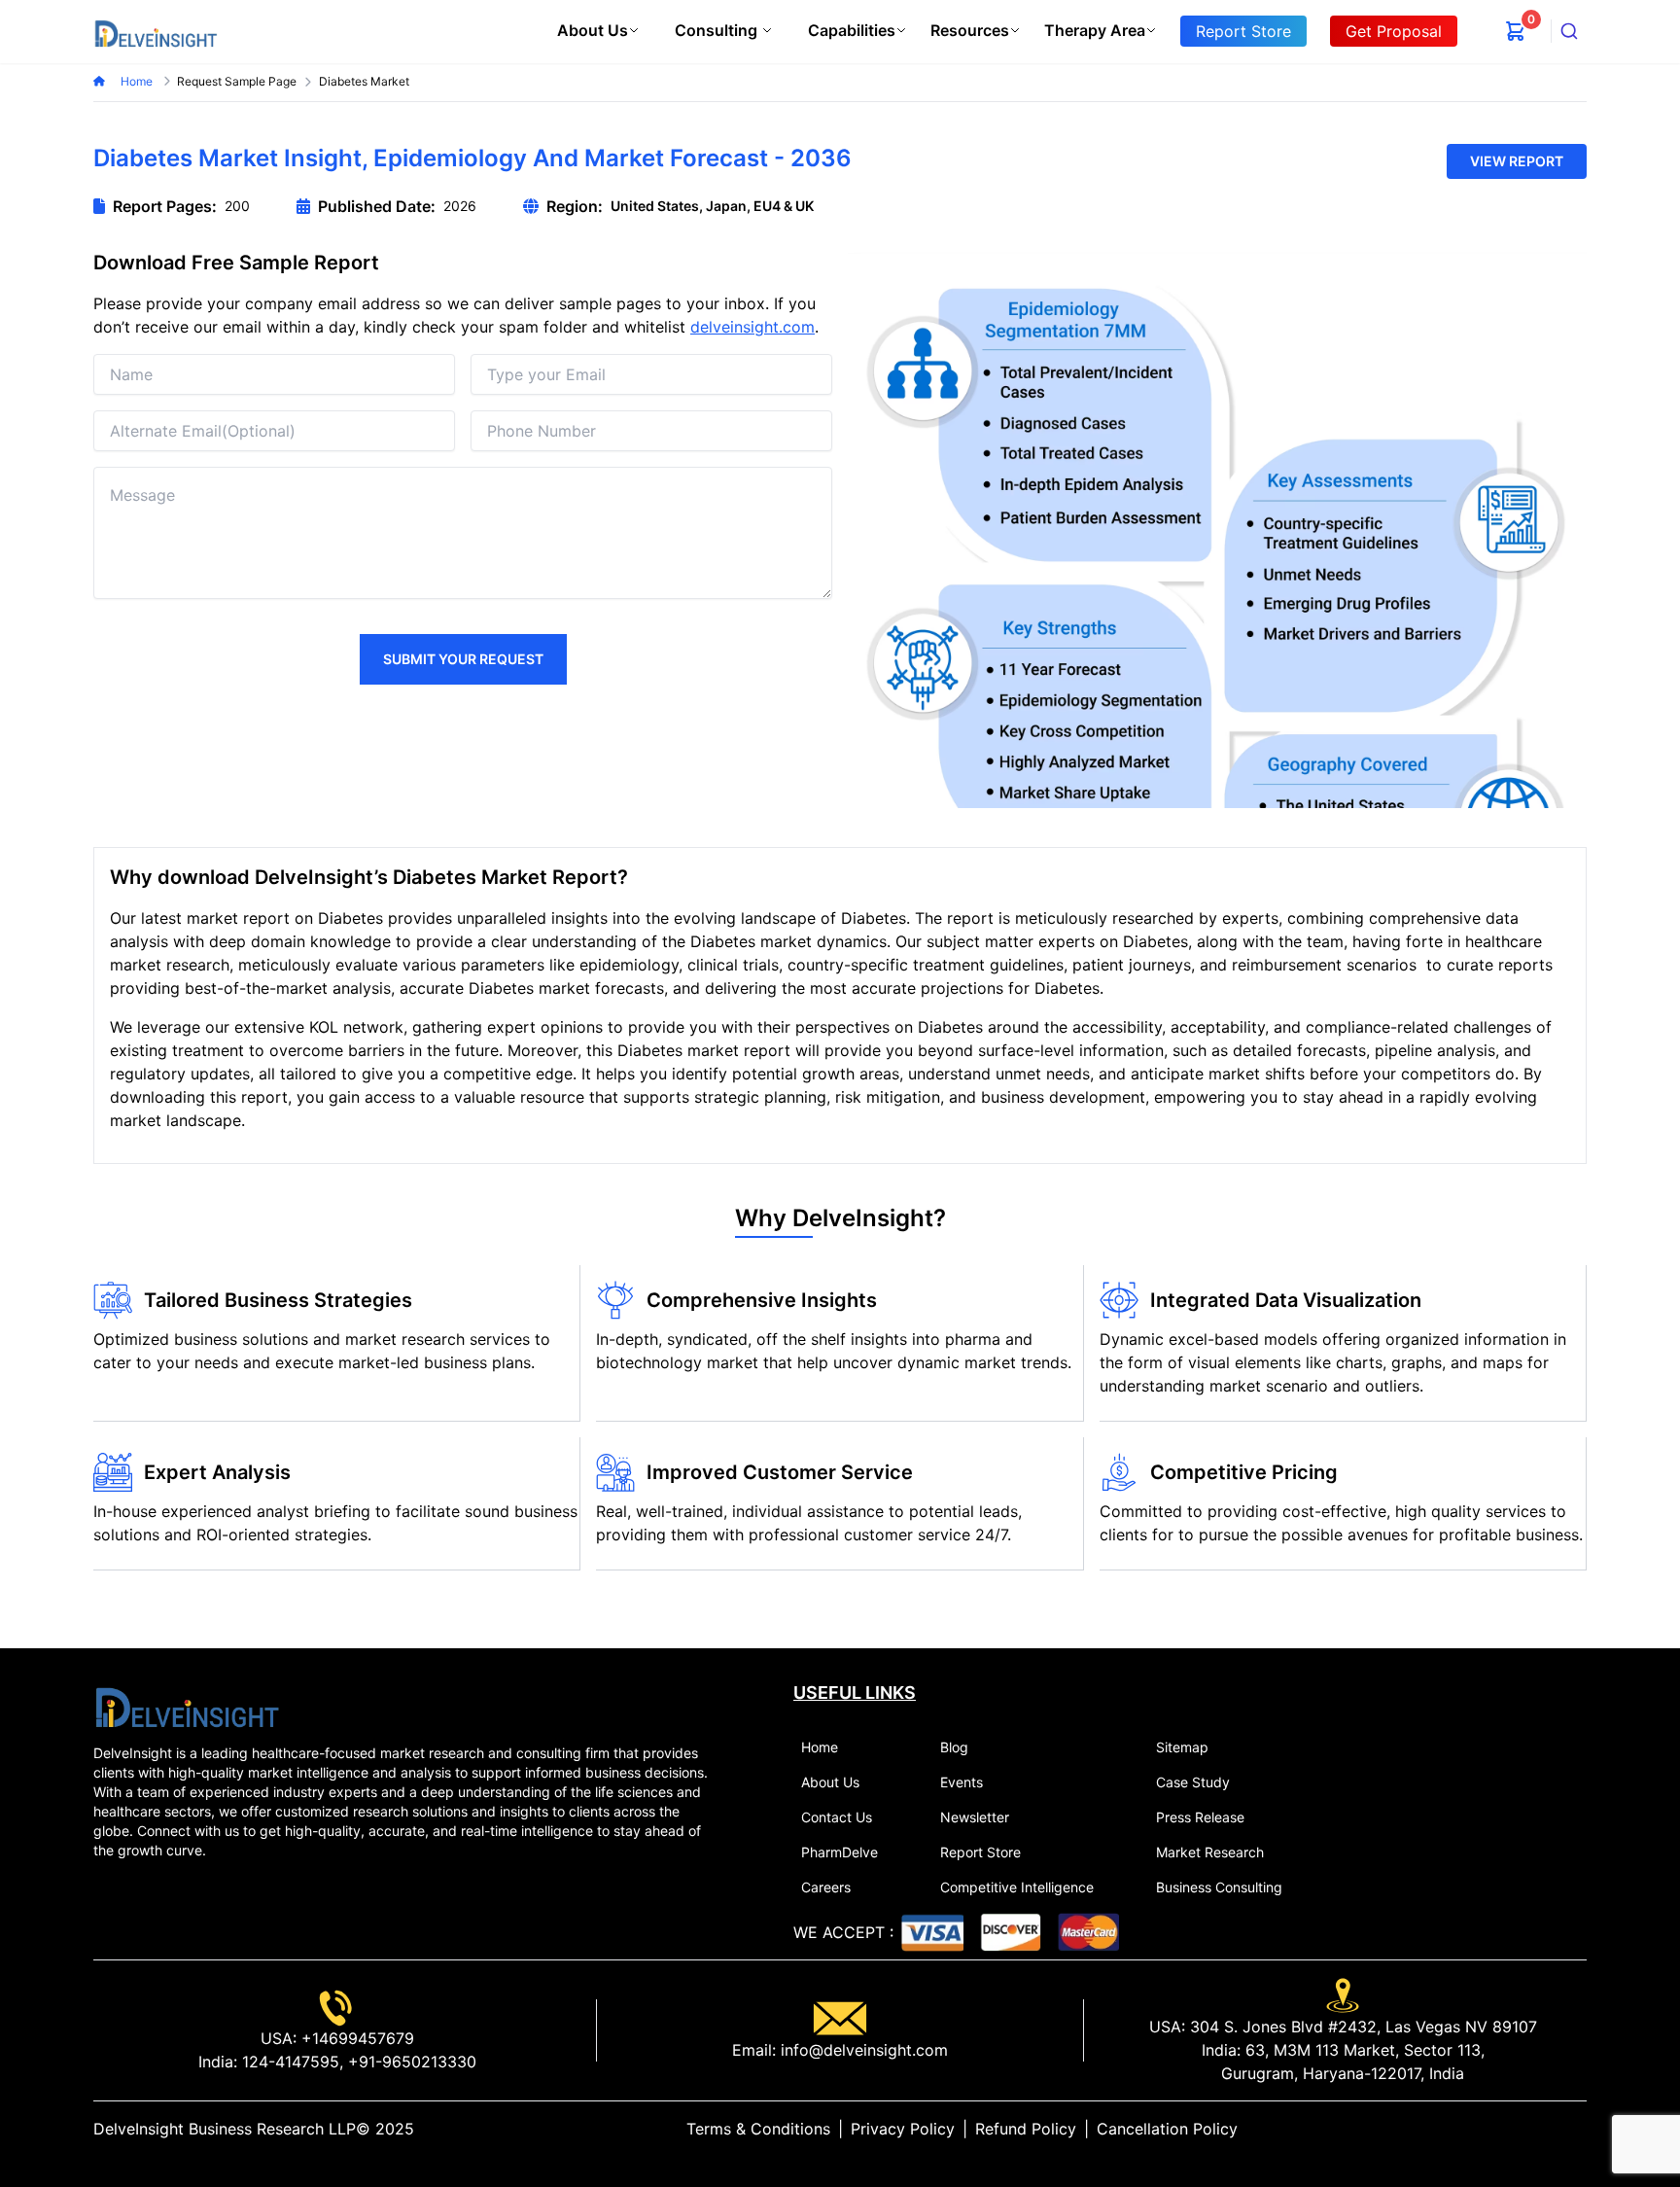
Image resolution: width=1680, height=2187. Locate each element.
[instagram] (1579, 2129)
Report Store (980, 1852)
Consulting (716, 30)
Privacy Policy (903, 2129)
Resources (970, 30)
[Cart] (1516, 31)
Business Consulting (1219, 1887)
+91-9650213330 (410, 2062)
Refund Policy (1026, 2129)
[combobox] (1569, 31)
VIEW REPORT (1517, 161)
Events (962, 1782)
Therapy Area (1095, 30)
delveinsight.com (752, 327)
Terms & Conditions (758, 2129)
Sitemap (1182, 1747)
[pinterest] (1563, 2129)
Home (138, 81)
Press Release (1200, 1817)
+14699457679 (355, 2038)
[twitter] (1532, 2129)
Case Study (1193, 1782)
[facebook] (1548, 2129)
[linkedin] (1517, 2129)
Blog (954, 1747)
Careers (826, 1887)
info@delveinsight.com (862, 2050)
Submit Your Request (463, 659)
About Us (593, 30)
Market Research (1210, 1852)
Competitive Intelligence (1017, 1887)
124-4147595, (290, 2062)
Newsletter (975, 1817)
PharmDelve (840, 1852)
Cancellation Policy (1167, 2129)
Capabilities (852, 30)
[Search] (1569, 31)
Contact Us (837, 1817)
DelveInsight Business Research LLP (225, 2129)
